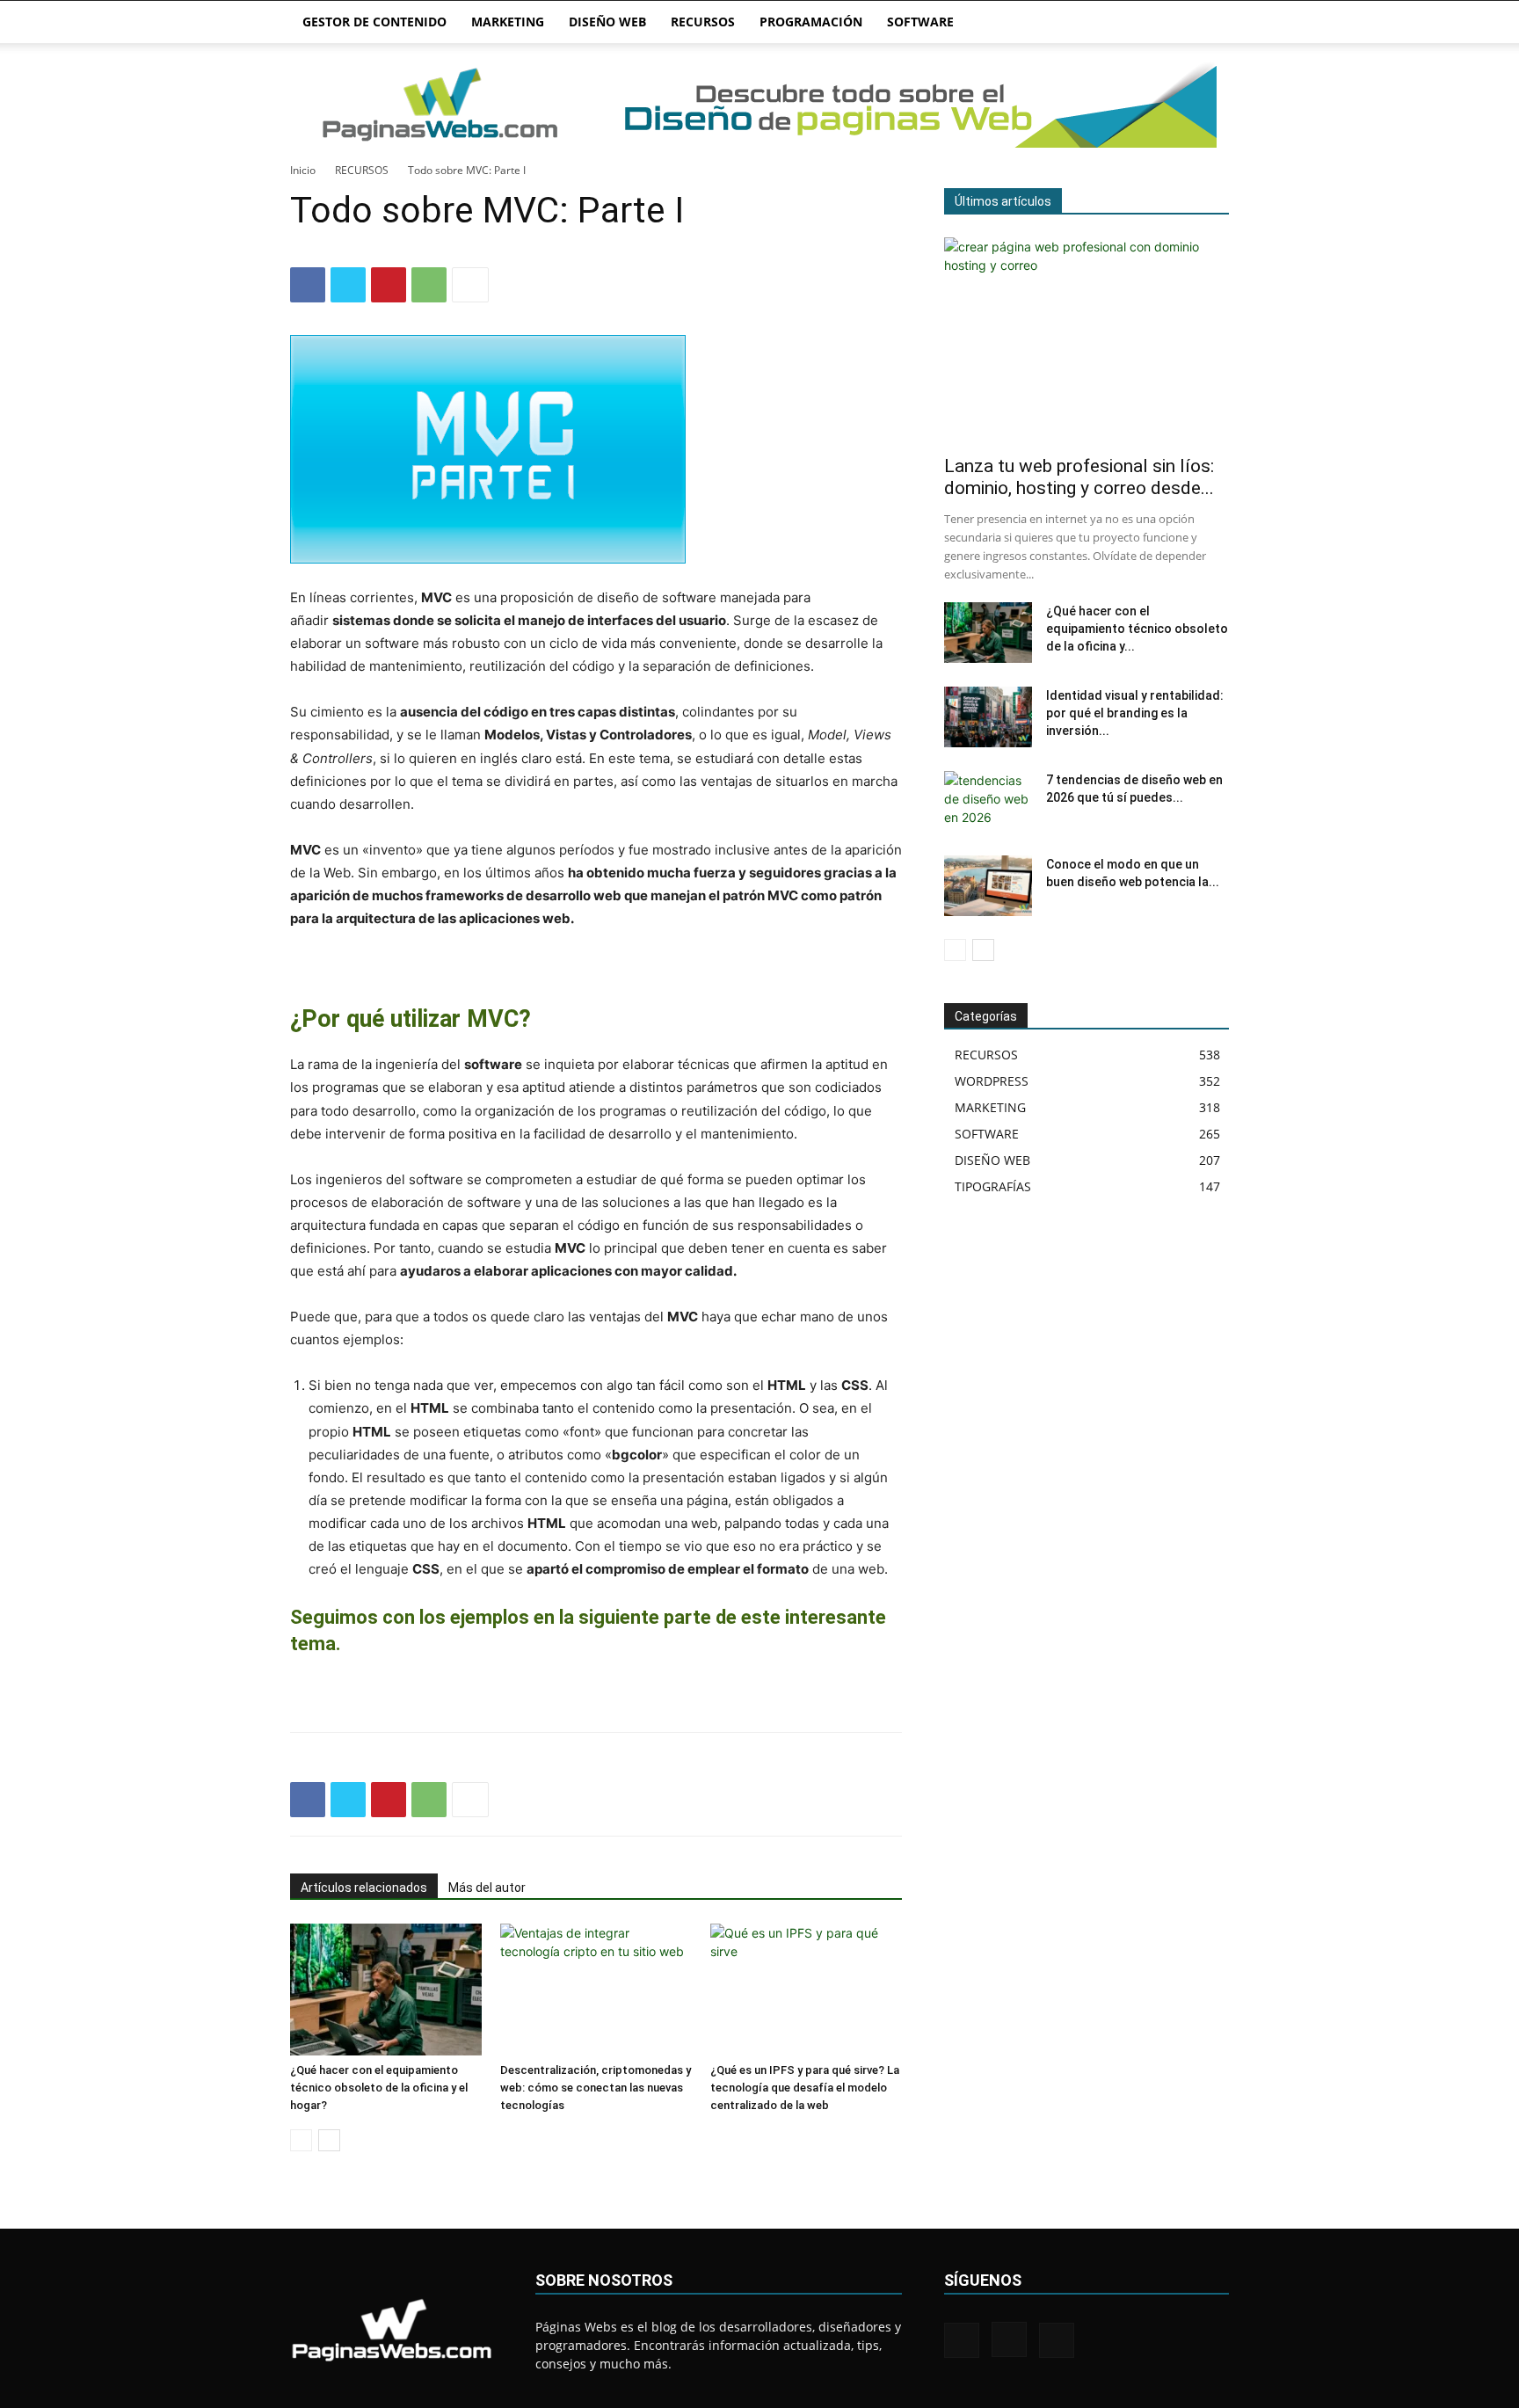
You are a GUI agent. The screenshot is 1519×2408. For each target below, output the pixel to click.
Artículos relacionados (364, 1888)
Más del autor (487, 1888)
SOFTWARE (920, 22)
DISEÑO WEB (607, 22)
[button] (1208, 23)
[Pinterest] (389, 285)
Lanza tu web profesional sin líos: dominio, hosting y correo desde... (1079, 477)
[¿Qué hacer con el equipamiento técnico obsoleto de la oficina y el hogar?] (386, 1990)
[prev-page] (301, 2140)
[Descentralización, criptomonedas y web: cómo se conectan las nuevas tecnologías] (596, 1990)
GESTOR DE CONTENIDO (374, 22)
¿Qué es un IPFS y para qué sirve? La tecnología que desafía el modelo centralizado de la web (805, 2088)
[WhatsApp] (429, 285)
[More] (470, 285)
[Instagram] (1009, 2339)
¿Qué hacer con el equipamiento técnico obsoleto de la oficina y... (1137, 629)
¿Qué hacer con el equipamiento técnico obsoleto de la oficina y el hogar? (379, 2088)
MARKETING (508, 22)
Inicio (303, 170)
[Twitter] (348, 285)
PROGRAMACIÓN (811, 22)
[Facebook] (308, 285)
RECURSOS (703, 22)
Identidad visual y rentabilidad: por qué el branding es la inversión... (1135, 713)
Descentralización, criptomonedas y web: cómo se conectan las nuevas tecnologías (596, 2088)
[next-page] (329, 2140)
